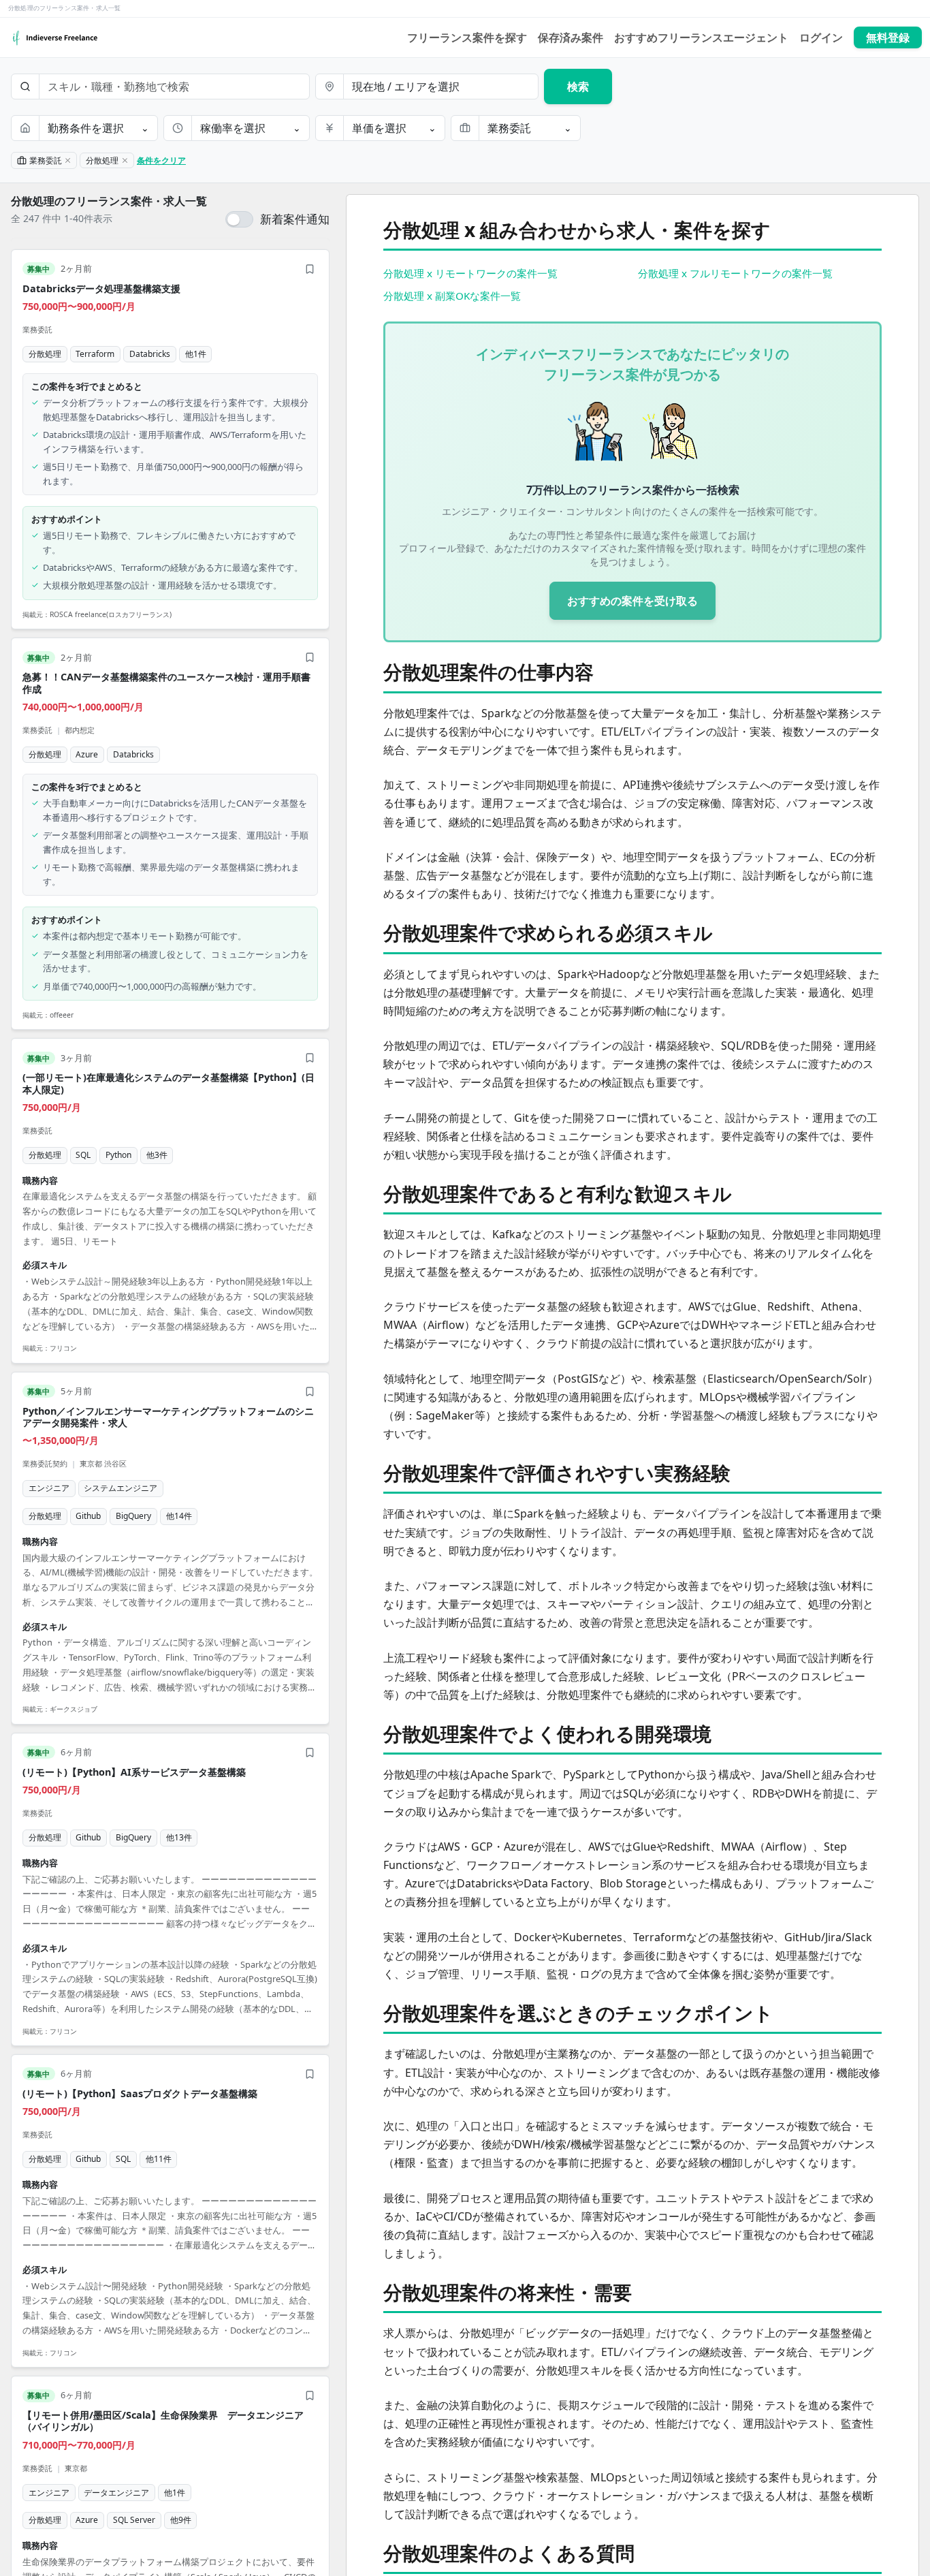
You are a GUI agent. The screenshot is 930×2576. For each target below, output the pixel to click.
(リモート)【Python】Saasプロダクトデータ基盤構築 (140, 2093)
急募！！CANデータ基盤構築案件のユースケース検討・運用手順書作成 (166, 682)
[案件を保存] (310, 269)
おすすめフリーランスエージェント (701, 37)
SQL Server (134, 2520)
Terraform (95, 354)
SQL (83, 1155)
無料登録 (888, 37)
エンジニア (49, 1488)
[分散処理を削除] (125, 161)
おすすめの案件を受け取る (632, 601)
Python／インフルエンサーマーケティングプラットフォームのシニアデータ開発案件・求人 (168, 1417)
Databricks (150, 354)
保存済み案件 (571, 37)
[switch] (277, 219)
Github (88, 1516)
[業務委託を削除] (68, 161)
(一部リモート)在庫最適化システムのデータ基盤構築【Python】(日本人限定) (169, 1083)
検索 (578, 87)
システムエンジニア (121, 1488)
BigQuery (133, 1516)
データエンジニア (116, 2493)
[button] (170, 440)
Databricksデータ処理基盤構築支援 (101, 288)
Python (118, 1155)
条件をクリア (161, 160)
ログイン (821, 37)
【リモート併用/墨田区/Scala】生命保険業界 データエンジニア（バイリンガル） (163, 2421)
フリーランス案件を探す (467, 37)
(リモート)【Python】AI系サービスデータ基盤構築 (134, 1772)
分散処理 (45, 354)
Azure (87, 754)
